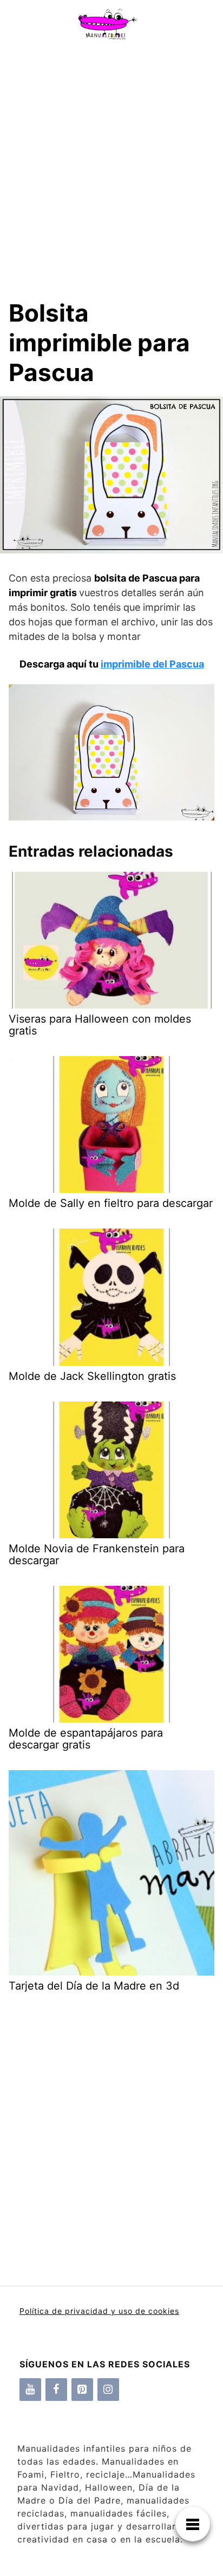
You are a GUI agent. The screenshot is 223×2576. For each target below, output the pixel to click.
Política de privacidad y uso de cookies (99, 2311)
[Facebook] (56, 2390)
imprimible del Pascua (152, 664)
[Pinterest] (82, 2390)
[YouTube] (30, 2390)
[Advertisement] (111, 164)
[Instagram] (108, 2390)
